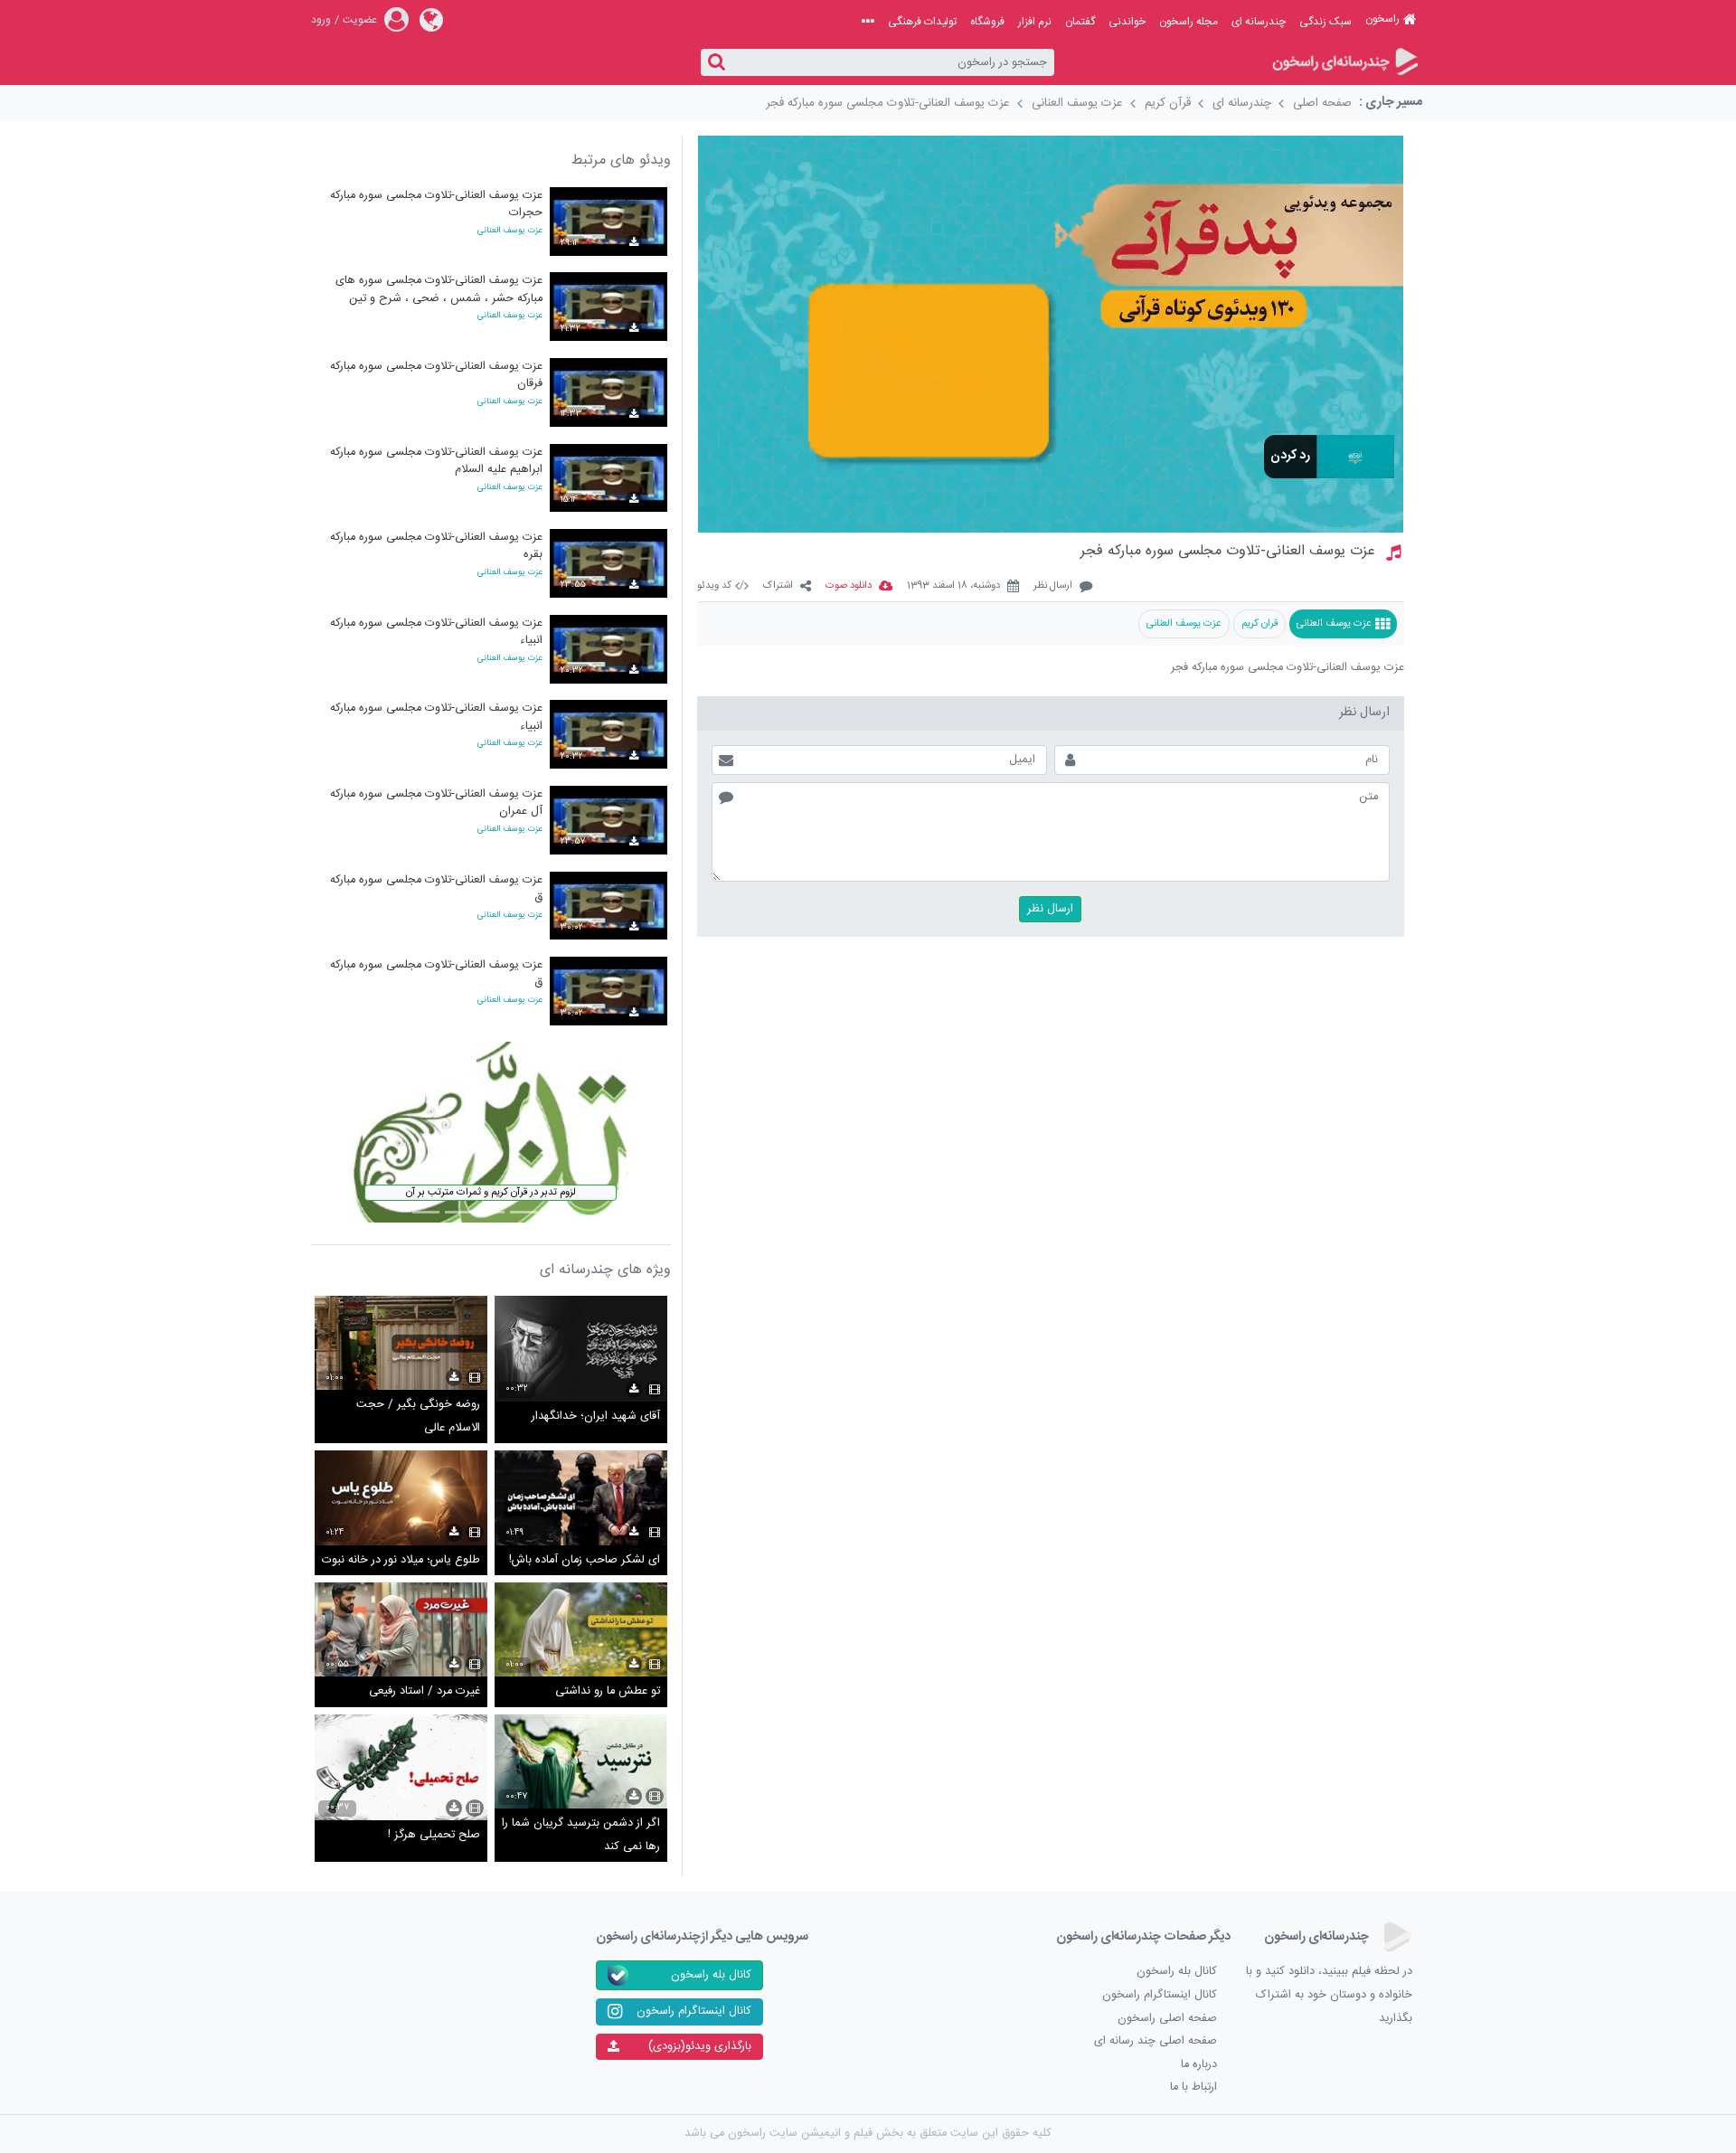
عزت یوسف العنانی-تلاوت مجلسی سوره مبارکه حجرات (436, 204)
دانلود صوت (849, 586)
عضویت (360, 20)
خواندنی (1127, 22)
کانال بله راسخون (1177, 1972)
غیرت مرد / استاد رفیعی (425, 1691)
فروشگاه (987, 22)
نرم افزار (1035, 22)
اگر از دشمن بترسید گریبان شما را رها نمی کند (581, 1835)
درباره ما (1199, 2065)
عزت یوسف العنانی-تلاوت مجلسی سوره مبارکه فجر (888, 103)
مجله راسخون (1189, 22)
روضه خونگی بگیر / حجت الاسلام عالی (418, 1416)
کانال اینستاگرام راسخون (1160, 1995)
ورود (321, 20)
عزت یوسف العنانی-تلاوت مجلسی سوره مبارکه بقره (436, 546)
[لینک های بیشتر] (868, 22)
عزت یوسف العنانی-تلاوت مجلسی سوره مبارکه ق (436, 888)
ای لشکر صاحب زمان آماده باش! (585, 1560)
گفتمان (1080, 22)
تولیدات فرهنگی (922, 22)
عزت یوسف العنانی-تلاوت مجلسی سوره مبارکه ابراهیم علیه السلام (436, 461)
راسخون (1382, 19)
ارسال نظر (1053, 586)
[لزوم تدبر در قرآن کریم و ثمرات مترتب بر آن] (491, 1133)
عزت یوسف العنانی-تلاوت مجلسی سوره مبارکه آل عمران (436, 803)
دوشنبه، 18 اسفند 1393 (953, 586)
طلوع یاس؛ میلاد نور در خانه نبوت (401, 1560)
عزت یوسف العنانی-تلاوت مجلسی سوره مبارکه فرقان (436, 375)
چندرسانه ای (1259, 22)
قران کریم (1260, 623)
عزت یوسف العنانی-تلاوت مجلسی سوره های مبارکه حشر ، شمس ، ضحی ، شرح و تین (439, 289)
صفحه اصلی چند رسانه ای (1156, 2041)
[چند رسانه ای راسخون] (1344, 63)
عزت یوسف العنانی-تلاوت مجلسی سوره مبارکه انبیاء (436, 632)
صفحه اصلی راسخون (1167, 2019)
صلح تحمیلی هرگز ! (434, 1835)
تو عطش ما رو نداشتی (608, 1691)
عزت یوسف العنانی (1077, 103)
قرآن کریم (1168, 103)
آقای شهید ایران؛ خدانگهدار (596, 1416)
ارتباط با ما (1193, 2087)
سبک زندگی (1326, 22)
